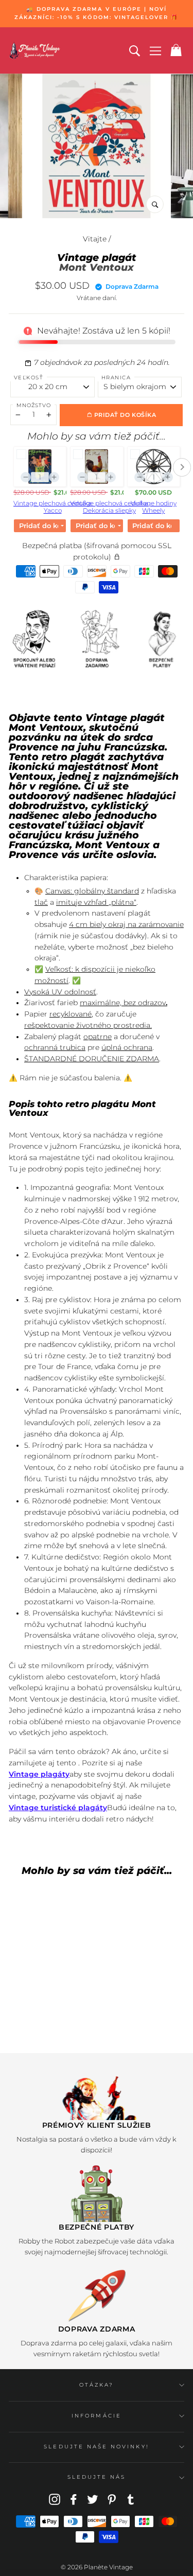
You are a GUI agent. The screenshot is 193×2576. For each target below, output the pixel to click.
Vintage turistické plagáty (58, 1808)
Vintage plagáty (39, 1774)
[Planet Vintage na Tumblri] (131, 2499)
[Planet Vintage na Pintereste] (112, 2499)
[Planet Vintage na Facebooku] (74, 2499)
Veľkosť (29, 378)
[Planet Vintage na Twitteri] (93, 2499)
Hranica (116, 378)
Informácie (97, 2416)
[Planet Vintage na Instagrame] (55, 2499)
